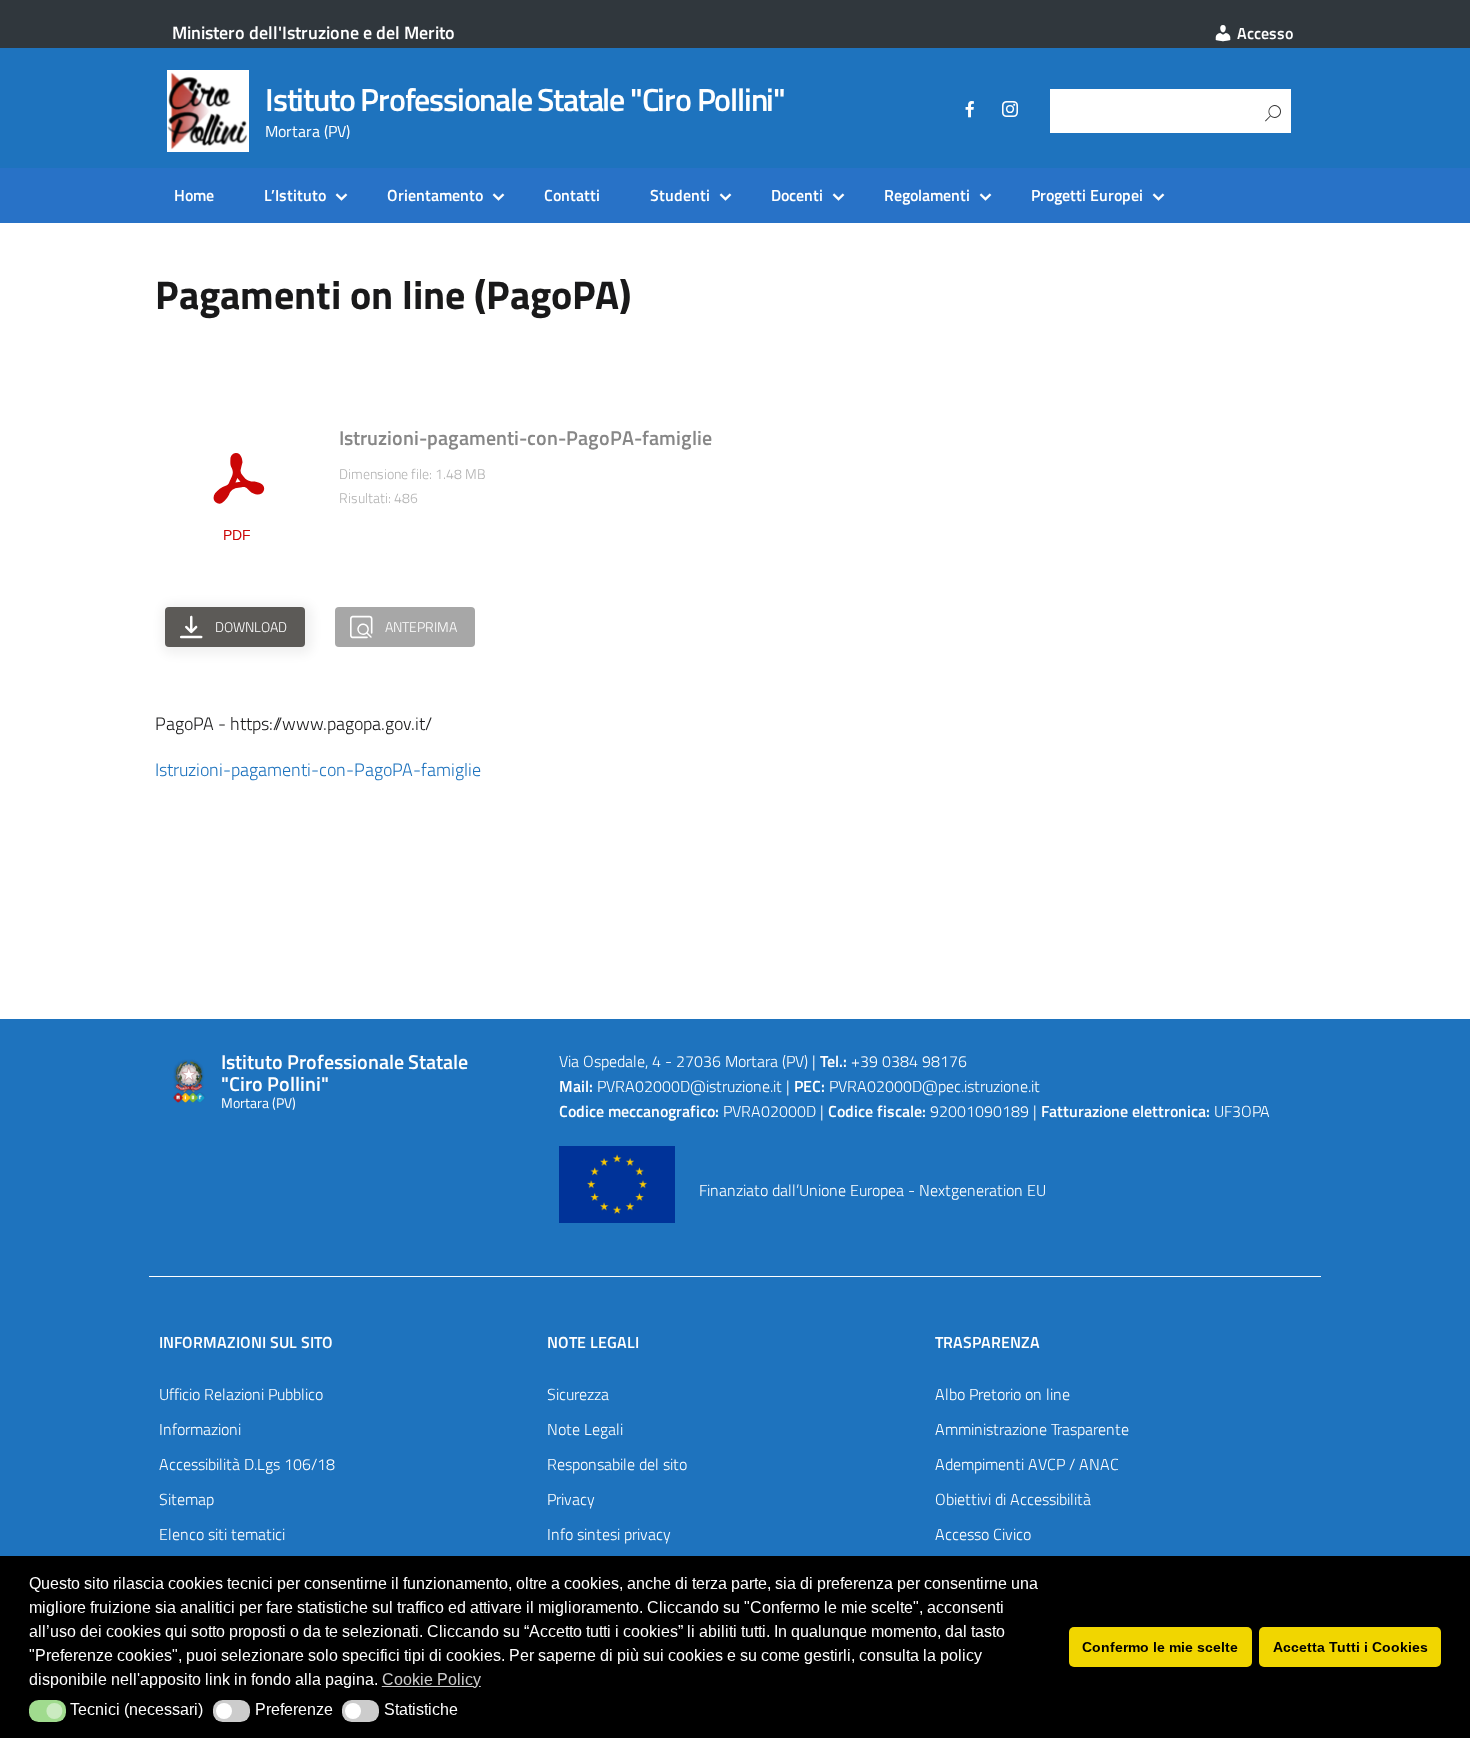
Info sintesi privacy (609, 1534)
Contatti (572, 195)
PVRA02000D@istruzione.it (689, 1086)
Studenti (680, 195)
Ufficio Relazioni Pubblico (241, 1394)
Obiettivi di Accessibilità (1013, 1499)
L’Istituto (295, 195)
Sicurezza (578, 1394)
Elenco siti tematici (222, 1534)
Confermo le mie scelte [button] (1160, 1647)
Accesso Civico (983, 1534)
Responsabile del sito (617, 1464)
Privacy (571, 1499)
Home (194, 195)
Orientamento (435, 195)
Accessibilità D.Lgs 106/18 (247, 1464)
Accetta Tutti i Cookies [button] (1350, 1647)
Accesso (1263, 33)
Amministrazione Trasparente (1032, 1429)
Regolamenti (927, 195)
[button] (47, 1711)
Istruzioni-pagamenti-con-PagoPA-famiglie (318, 769)
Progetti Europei (1087, 195)
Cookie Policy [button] (431, 1679)
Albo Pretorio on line (1002, 1394)
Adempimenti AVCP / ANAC (1027, 1464)
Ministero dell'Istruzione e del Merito (313, 32)
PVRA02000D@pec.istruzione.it (934, 1086)
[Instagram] (1010, 112)
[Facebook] (970, 112)
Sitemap (186, 1499)
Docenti (797, 195)
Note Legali (585, 1429)
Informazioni (200, 1429)
